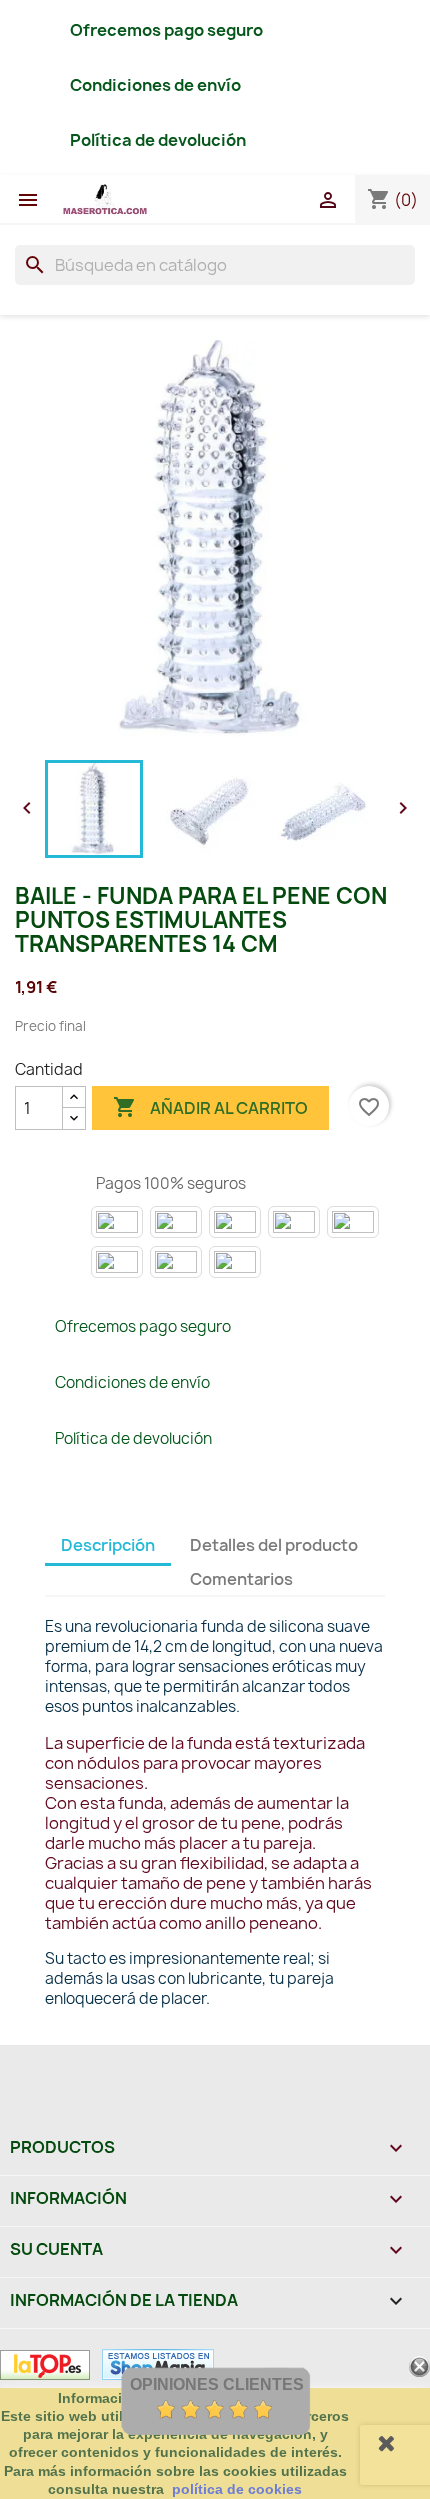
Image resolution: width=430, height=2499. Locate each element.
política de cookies (237, 2489)
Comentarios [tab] (241, 1579)
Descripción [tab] (108, 1545)
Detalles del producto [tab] (274, 1545)
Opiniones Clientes (217, 2384)
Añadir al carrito (210, 1107)
